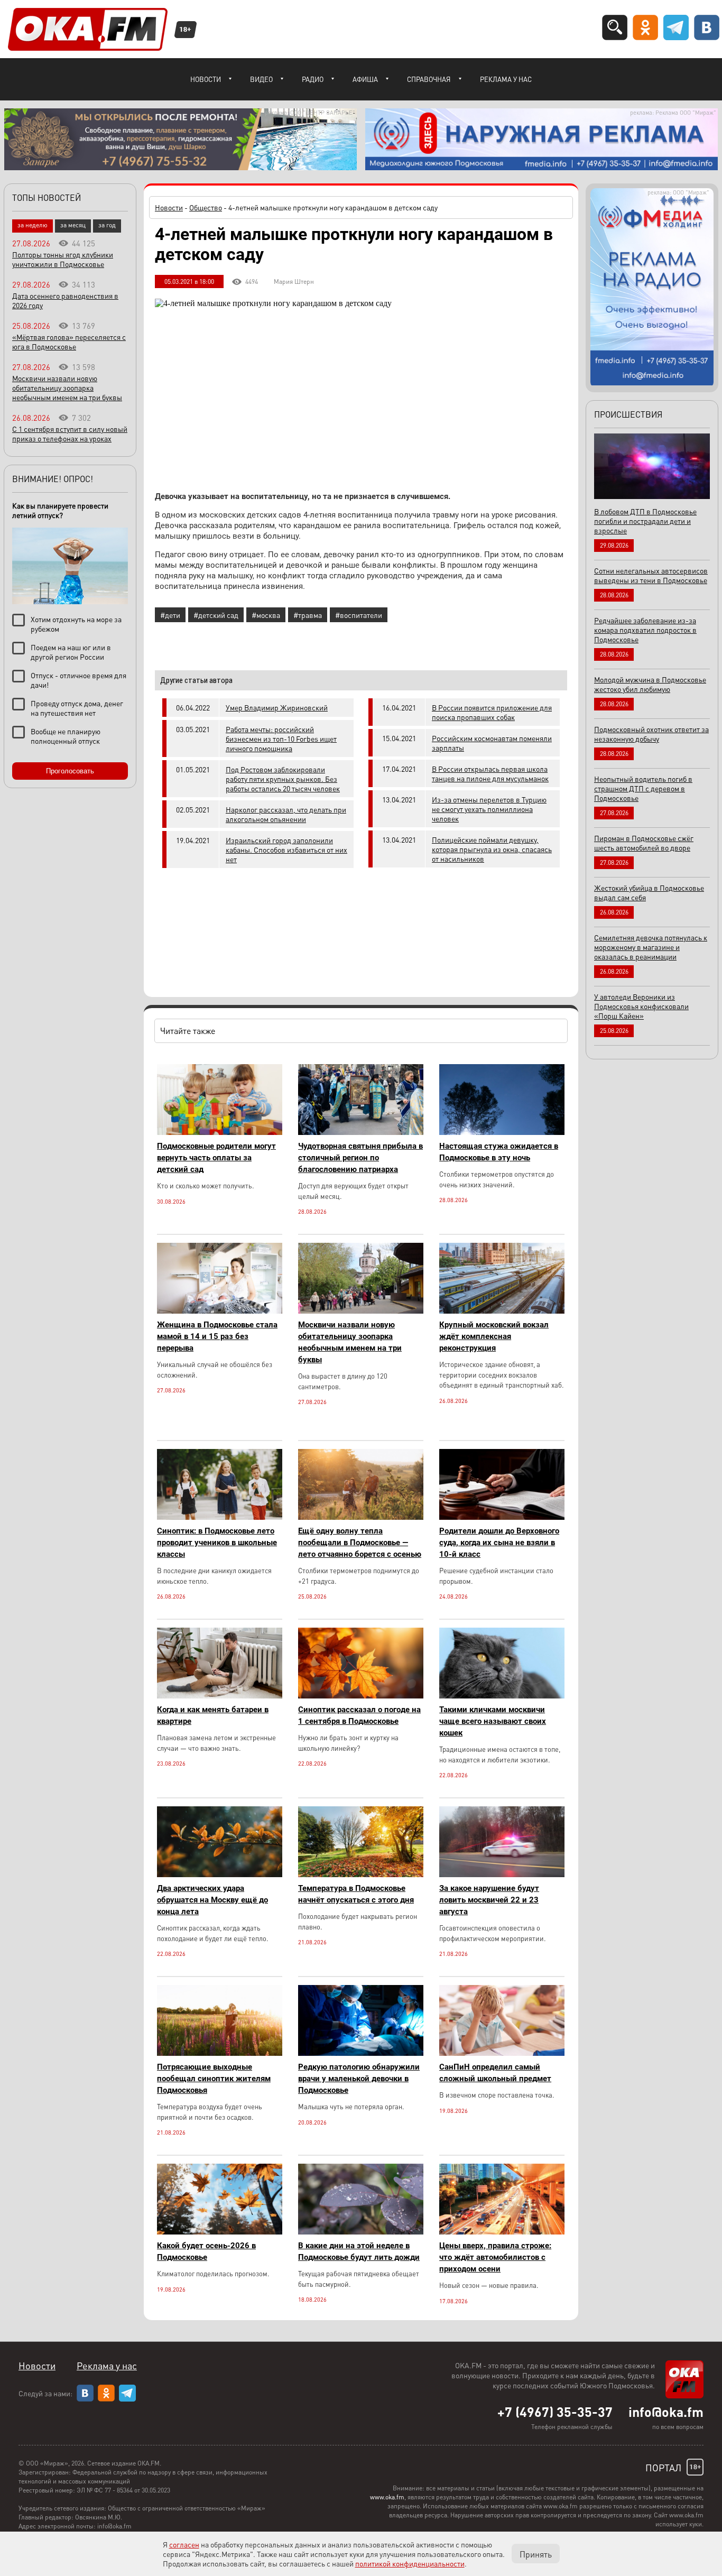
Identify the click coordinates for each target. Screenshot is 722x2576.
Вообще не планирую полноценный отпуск (66, 736)
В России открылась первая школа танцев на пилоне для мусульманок (490, 773)
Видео (261, 79)
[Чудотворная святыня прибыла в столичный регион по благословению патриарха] (361, 1132)
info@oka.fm (666, 2412)
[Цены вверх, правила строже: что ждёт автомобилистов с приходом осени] (502, 2232)
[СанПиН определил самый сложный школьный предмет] (502, 2053)
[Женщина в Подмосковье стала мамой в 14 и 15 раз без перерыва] (220, 1311)
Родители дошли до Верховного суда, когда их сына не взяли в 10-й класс (499, 1543)
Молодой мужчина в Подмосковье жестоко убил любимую (650, 684)
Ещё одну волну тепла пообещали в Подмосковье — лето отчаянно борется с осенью (360, 1543)
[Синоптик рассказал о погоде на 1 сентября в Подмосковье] (361, 1696)
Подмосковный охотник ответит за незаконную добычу (651, 734)
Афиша (365, 79)
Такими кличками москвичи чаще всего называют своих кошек (493, 1721)
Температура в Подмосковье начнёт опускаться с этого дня (356, 1894)
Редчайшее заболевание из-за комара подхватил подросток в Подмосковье (645, 630)
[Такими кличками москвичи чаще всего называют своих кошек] (502, 1696)
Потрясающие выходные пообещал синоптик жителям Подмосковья (214, 2079)
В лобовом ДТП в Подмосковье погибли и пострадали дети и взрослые (645, 521)
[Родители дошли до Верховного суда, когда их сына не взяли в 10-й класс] (502, 1517)
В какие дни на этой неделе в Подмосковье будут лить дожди (359, 2251)
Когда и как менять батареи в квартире (213, 1715)
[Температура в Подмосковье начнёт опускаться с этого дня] (361, 1874)
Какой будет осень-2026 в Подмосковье (206, 2251)
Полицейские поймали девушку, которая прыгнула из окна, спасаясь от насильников (492, 849)
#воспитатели (359, 615)
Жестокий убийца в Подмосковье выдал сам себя (649, 892)
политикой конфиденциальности (410, 2563)
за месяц (73, 225)
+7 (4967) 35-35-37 (555, 2412)
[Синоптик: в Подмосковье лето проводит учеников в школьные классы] (220, 1517)
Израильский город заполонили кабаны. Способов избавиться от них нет (286, 850)
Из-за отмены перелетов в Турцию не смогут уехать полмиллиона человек (489, 809)
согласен (184, 2544)
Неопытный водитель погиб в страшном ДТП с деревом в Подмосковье (643, 788)
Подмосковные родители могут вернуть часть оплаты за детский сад (216, 1158)
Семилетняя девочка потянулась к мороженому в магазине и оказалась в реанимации (651, 947)
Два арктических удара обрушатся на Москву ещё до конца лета (212, 1900)
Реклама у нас (506, 79)
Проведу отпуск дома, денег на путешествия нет (77, 708)
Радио (313, 79)
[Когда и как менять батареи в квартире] (220, 1696)
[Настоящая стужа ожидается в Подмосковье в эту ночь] (502, 1132)
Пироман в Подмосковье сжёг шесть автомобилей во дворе (644, 843)
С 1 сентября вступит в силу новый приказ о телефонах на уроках (70, 433)
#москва (266, 615)
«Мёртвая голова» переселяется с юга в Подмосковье (69, 341)
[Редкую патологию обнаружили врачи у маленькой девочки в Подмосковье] (361, 2053)
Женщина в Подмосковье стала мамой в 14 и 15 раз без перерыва (217, 1336)
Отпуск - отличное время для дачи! (78, 680)
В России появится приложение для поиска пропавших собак (492, 712)
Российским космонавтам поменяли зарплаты (492, 743)
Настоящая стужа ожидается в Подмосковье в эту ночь (499, 1152)
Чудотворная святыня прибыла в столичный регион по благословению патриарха (360, 1158)
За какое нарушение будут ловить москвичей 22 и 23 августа (489, 1900)
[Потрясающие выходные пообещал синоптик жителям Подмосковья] (220, 2053)
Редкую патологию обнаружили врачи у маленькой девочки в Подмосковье (359, 2079)
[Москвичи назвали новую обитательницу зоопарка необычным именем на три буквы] (361, 1311)
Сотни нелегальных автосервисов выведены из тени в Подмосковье (651, 575)
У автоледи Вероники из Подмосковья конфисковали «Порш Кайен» (641, 1006)
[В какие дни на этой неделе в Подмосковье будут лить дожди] (361, 2232)
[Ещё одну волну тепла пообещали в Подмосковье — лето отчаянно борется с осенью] (361, 1517)
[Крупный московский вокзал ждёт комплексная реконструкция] (502, 1311)
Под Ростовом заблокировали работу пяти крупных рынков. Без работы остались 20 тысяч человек (283, 779)
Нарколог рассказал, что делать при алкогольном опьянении (286, 814)
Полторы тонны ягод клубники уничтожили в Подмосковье (63, 259)
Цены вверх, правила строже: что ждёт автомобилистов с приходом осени (495, 2257)
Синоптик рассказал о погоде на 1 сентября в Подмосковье (359, 1715)
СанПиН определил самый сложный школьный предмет (495, 2073)
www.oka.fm (387, 2497)
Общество (206, 207)
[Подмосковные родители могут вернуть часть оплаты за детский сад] (220, 1132)
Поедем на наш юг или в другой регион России (71, 652)
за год (107, 225)
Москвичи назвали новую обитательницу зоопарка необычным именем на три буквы (350, 1342)
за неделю (33, 225)
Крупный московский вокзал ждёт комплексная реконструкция (494, 1336)
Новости (206, 79)
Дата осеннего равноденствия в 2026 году (65, 300)
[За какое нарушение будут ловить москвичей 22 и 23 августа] (502, 1874)
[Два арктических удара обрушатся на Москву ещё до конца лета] (220, 1874)
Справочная (429, 79)
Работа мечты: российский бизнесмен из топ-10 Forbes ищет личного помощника (281, 738)
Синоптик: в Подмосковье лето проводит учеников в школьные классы (217, 1543)
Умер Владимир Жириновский (277, 707)
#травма (308, 615)
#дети (170, 615)
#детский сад (216, 615)
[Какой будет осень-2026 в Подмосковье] (220, 2232)
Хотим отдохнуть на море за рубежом (76, 624)
